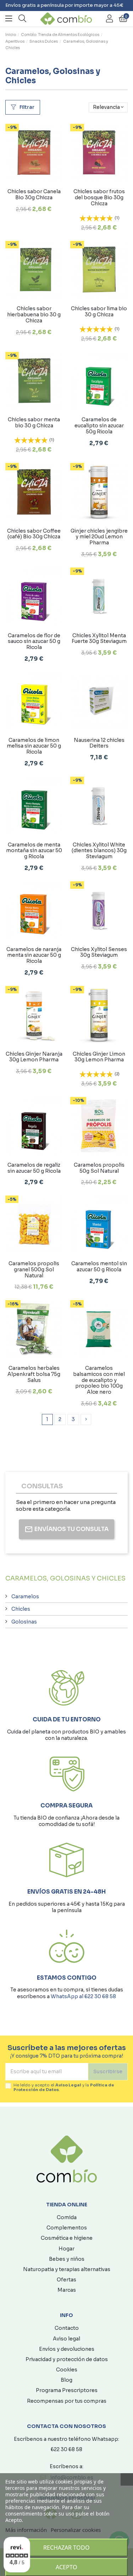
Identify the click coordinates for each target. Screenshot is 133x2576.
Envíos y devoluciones (67, 2349)
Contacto (67, 2328)
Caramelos (25, 1596)
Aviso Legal (68, 2085)
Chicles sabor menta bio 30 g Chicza (34, 423)
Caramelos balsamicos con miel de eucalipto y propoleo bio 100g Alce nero (99, 1380)
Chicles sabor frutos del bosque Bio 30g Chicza (99, 197)
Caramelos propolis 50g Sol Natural (99, 1168)
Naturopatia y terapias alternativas (67, 2269)
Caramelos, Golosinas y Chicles (65, 1578)
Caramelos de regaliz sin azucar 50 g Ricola (34, 1168)
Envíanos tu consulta (71, 1529)
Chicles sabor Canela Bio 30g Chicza (34, 194)
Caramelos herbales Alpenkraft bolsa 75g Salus (34, 1374)
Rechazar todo (66, 2548)
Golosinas (24, 1622)
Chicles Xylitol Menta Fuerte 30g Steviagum (99, 638)
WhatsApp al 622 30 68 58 (83, 1996)
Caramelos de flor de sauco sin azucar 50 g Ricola (34, 642)
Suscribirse (108, 2071)
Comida (67, 2217)
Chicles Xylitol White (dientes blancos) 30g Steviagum (99, 851)
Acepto (66, 2567)
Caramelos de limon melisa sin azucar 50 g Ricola (34, 746)
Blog (66, 2380)
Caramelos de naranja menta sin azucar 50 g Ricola (34, 955)
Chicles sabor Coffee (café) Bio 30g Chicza (34, 534)
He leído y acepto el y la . (64, 2087)
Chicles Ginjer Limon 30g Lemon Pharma (99, 1057)
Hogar (66, 2249)
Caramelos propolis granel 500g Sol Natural (34, 1269)
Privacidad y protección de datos (67, 2359)
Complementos (67, 2228)
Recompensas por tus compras (67, 2401)
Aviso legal (66, 2339)
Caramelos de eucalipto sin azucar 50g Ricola (99, 426)
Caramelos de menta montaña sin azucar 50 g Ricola (34, 851)
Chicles (21, 1609)
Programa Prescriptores (67, 2390)
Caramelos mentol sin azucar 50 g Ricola (99, 1266)
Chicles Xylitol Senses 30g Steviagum (99, 952)
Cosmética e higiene (67, 2238)
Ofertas (66, 2280)
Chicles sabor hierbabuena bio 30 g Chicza (34, 315)
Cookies (67, 2370)
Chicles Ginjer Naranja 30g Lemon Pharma (34, 1057)
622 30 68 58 (66, 2449)
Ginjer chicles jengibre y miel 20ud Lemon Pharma (99, 537)
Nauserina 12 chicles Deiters (99, 743)
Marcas (67, 2290)
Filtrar (26, 107)
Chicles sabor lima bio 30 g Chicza (99, 312)
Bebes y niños (67, 2259)
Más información (26, 2530)
